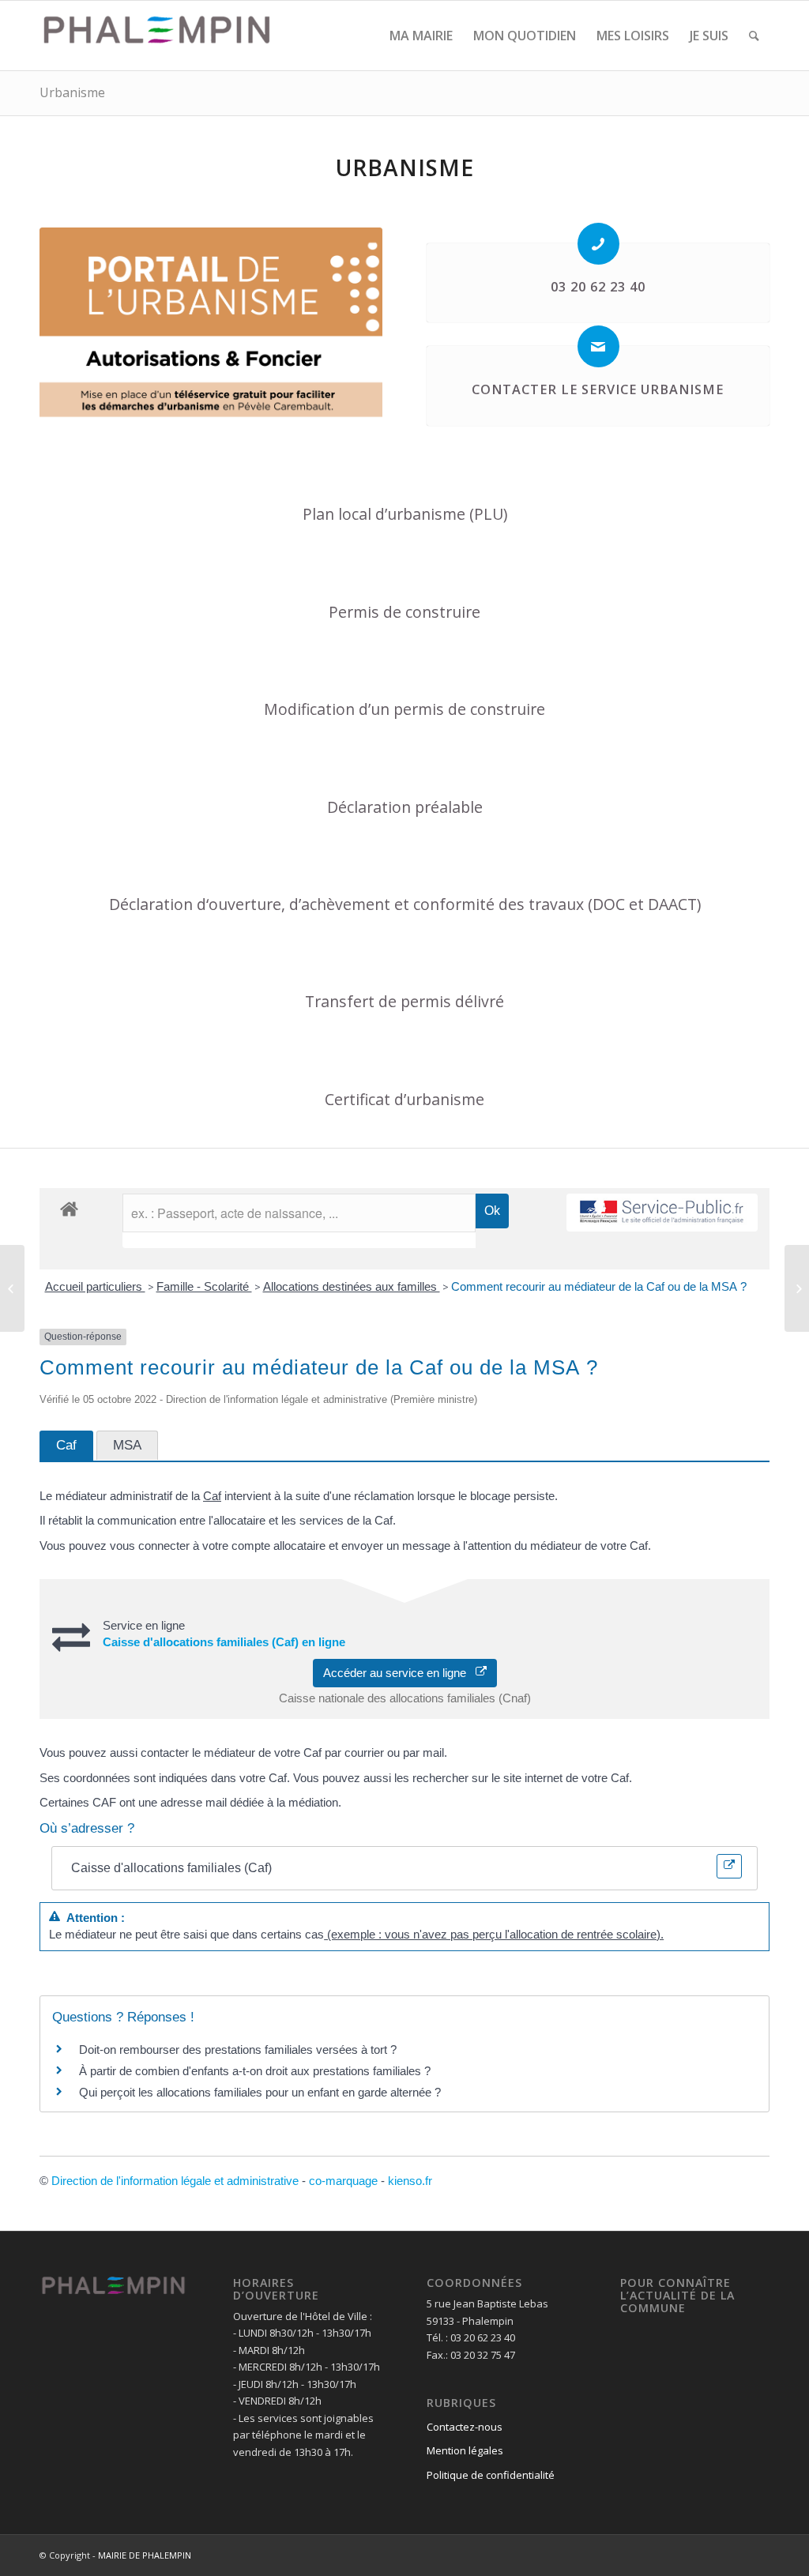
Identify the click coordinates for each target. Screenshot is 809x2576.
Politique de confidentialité (491, 2475)
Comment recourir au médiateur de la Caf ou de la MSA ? (599, 1286)
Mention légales (465, 2450)
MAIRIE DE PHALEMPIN (145, 2555)
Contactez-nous (465, 2427)
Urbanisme (72, 92)
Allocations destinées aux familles (352, 1286)
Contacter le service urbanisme (598, 389)
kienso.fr (410, 2181)
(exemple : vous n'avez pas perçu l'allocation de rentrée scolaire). (494, 1934)
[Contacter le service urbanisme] (598, 346)
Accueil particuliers (95, 1286)
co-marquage (343, 2181)
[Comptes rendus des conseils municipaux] (12, 1288)
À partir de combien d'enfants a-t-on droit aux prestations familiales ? (255, 2071)
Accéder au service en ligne (399, 1673)
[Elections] (797, 1288)
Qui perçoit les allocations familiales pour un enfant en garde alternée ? (260, 2092)
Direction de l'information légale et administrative (175, 2181)
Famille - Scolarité (204, 1286)
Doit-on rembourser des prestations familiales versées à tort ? (238, 2050)
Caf (212, 1496)
